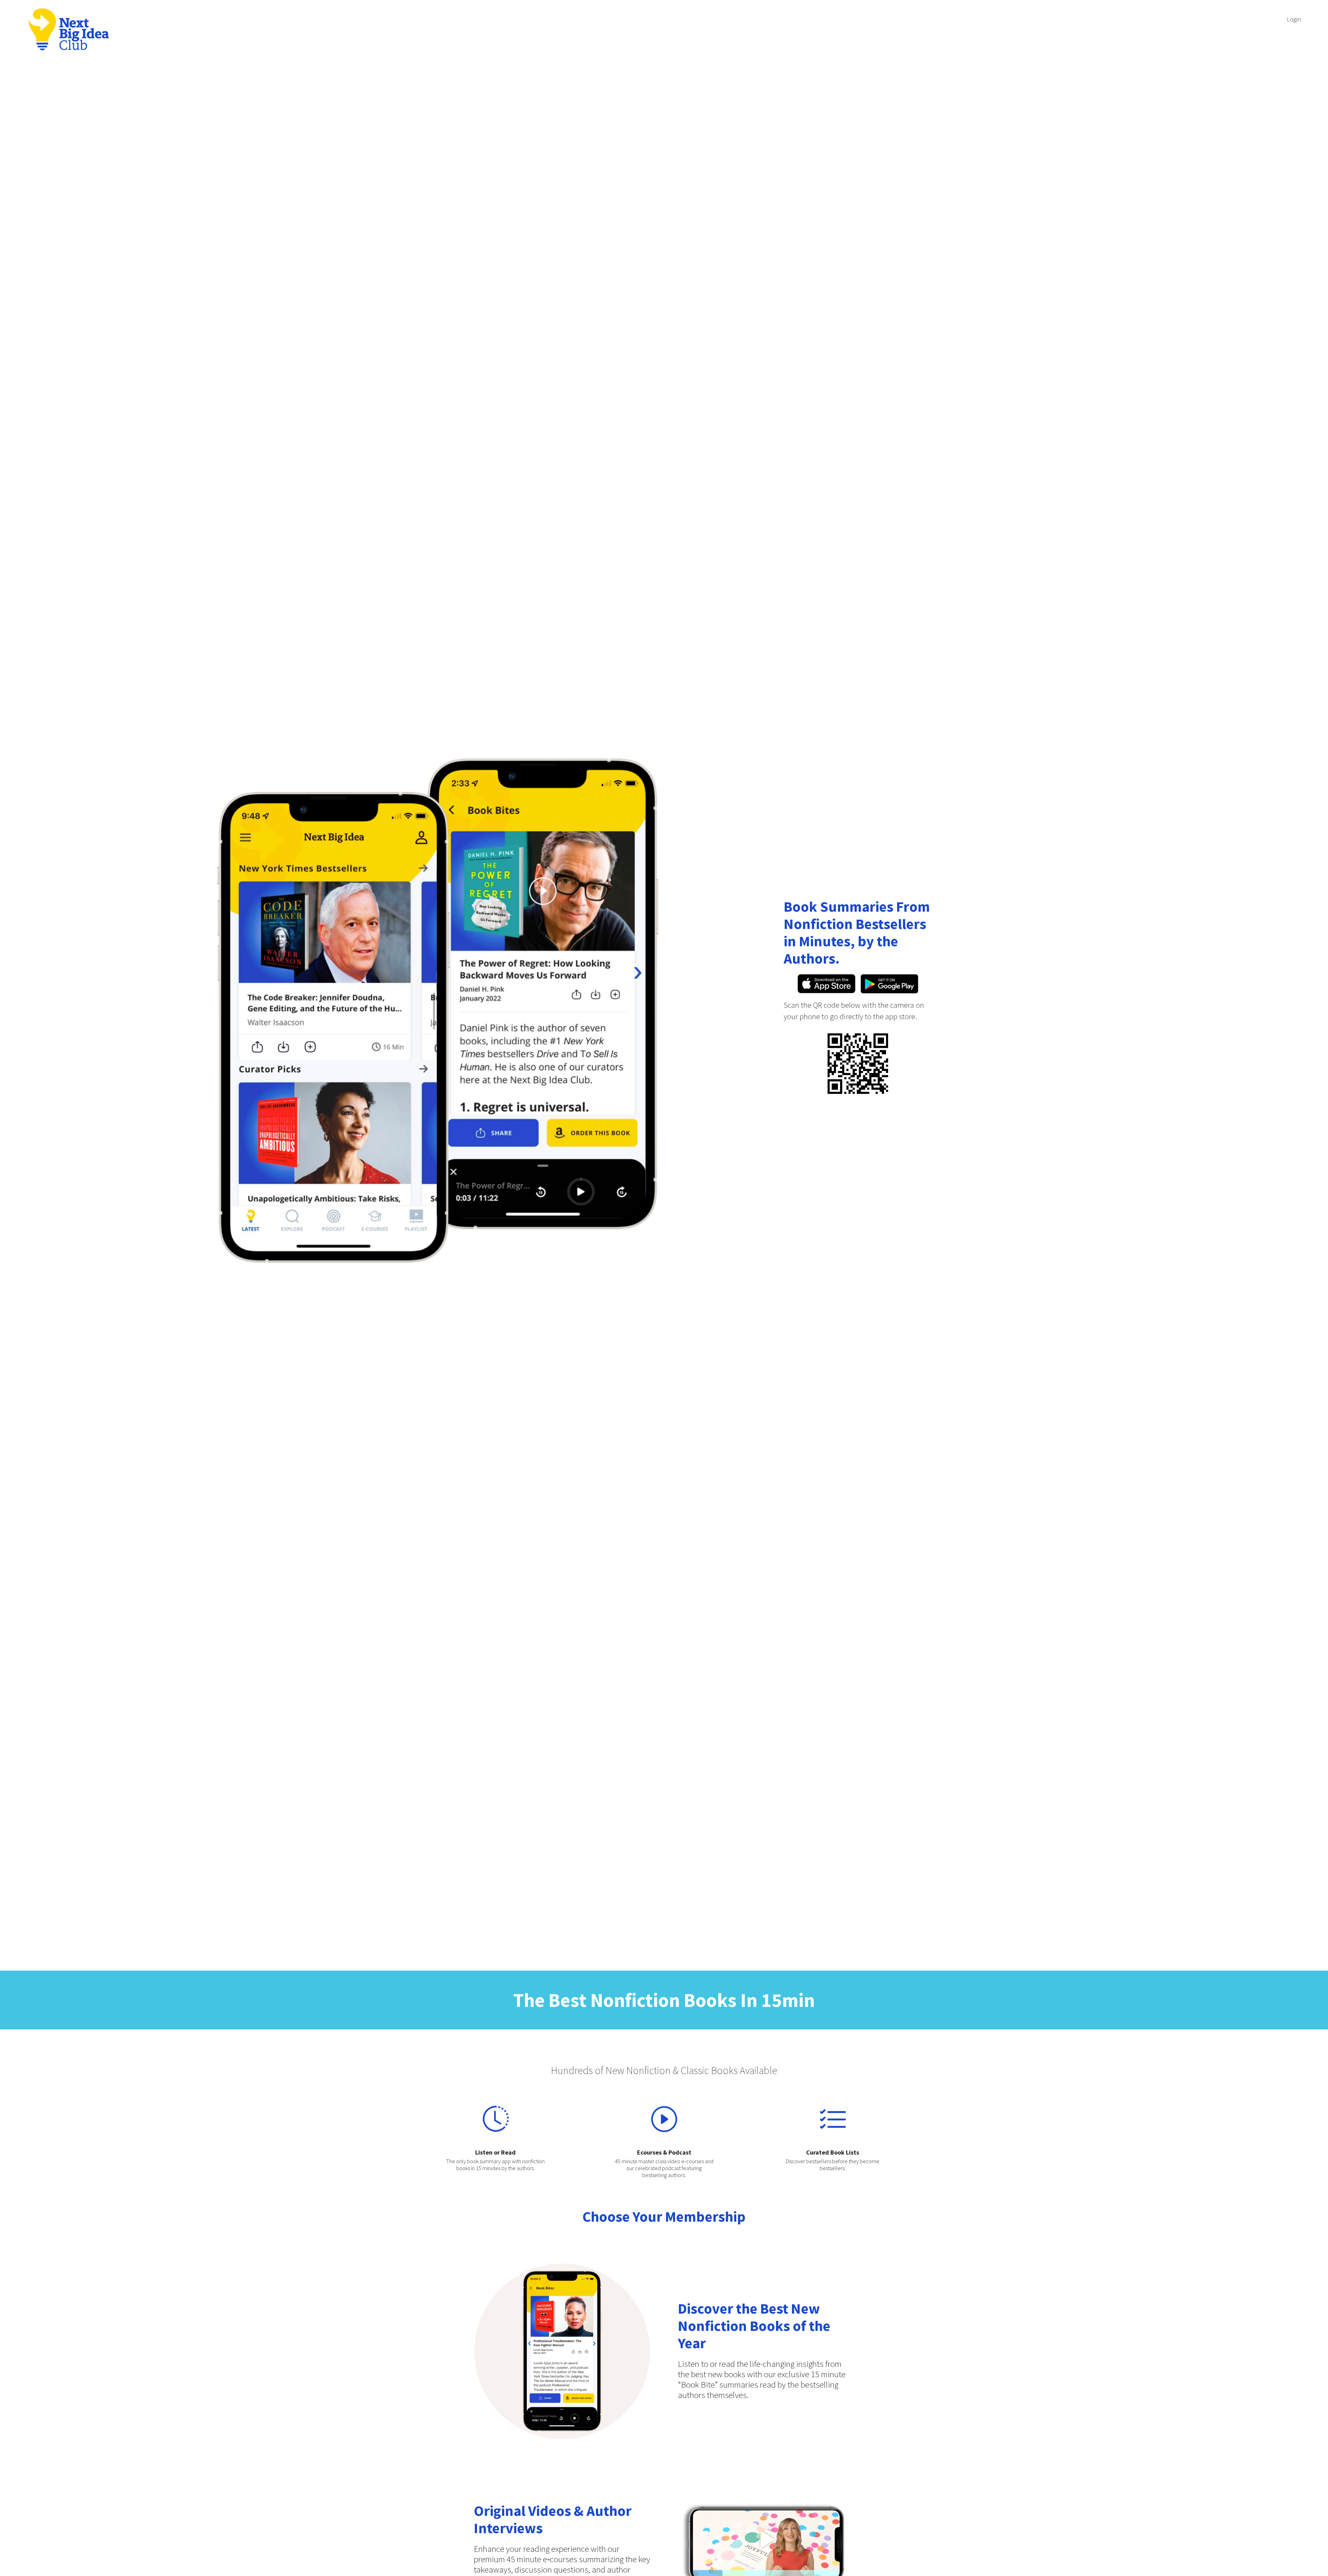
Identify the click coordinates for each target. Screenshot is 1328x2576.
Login (1294, 19)
